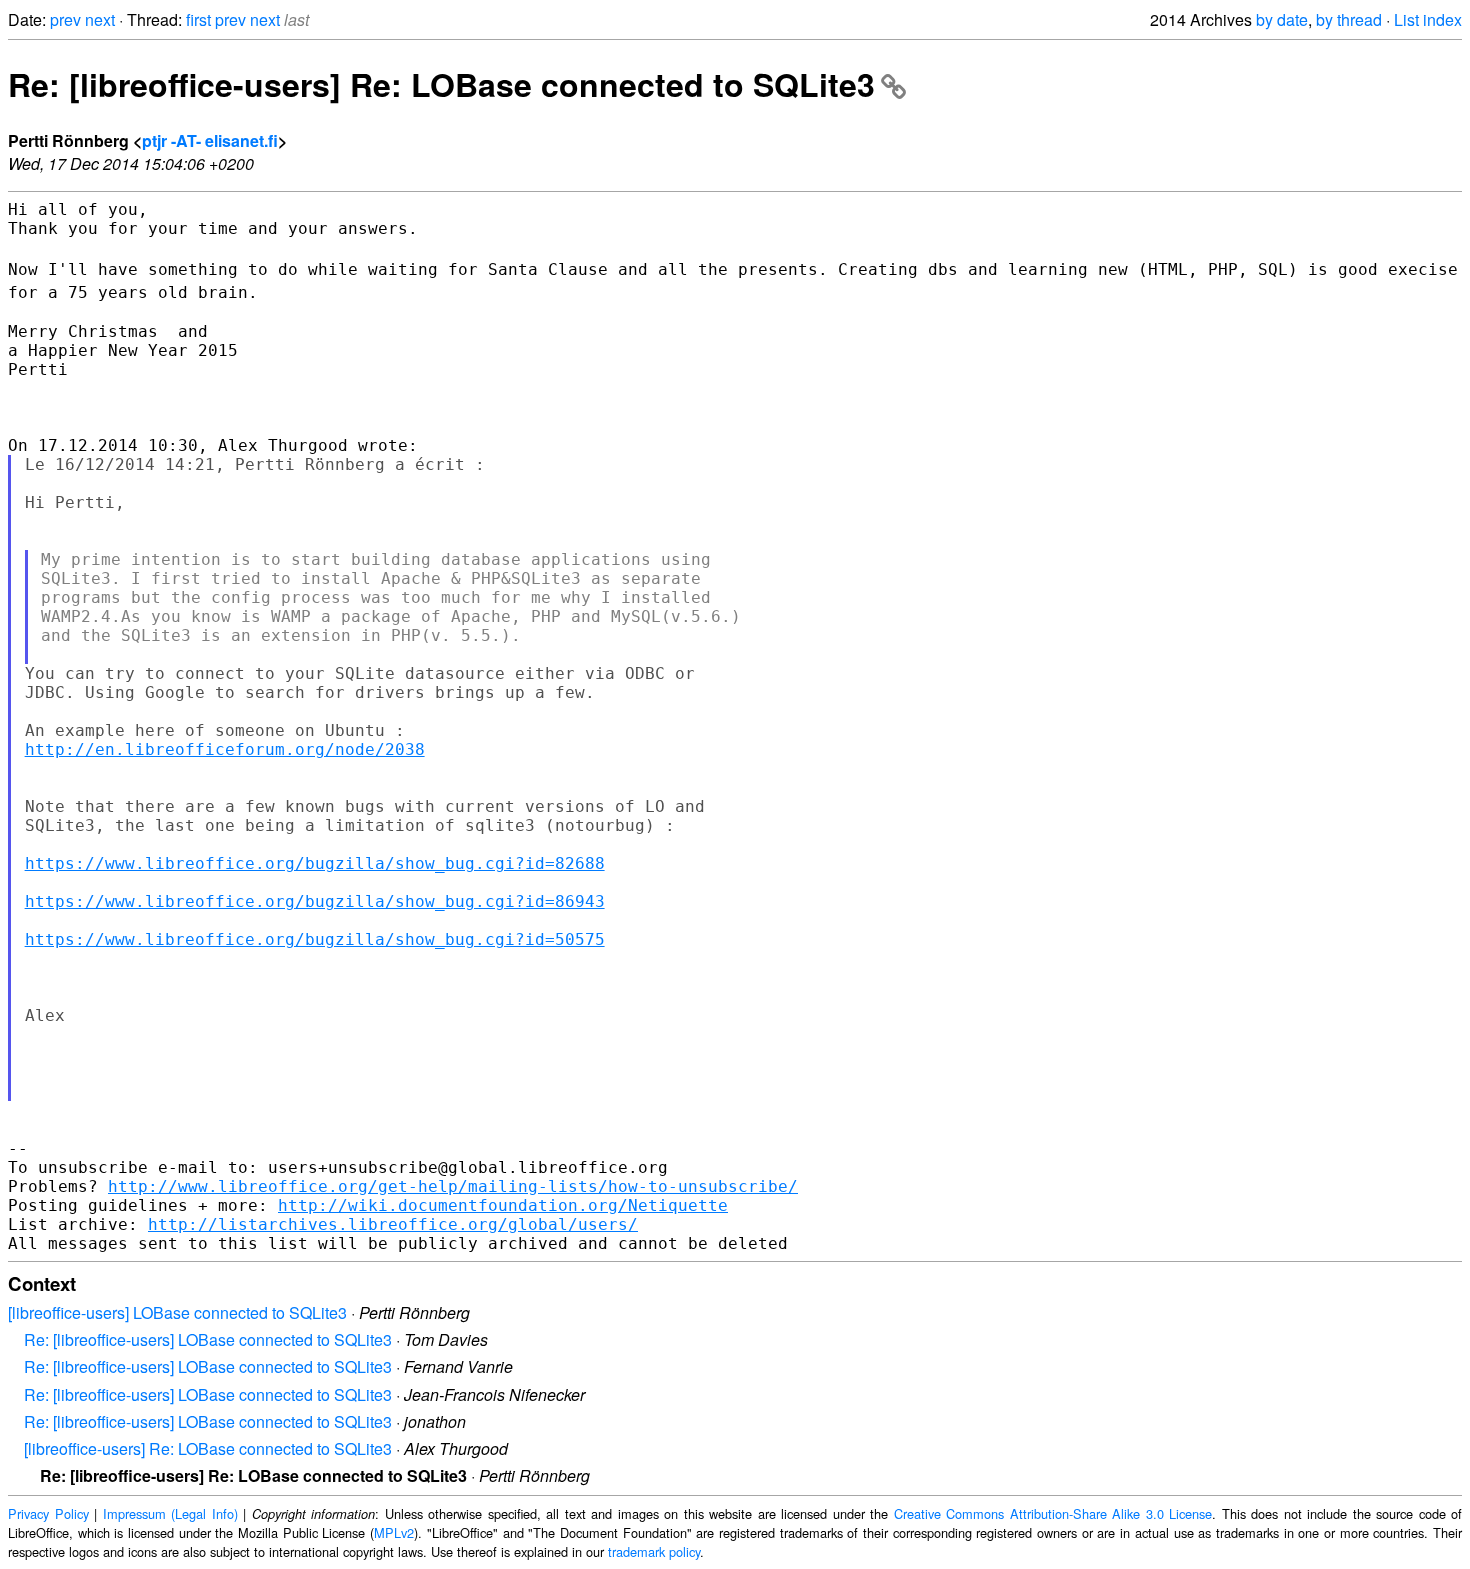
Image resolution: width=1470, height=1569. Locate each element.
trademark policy (654, 1551)
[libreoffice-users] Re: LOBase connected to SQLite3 (208, 1448)
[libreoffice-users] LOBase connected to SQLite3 (177, 1312)
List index (1428, 19)
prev (65, 19)
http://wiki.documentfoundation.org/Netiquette (503, 1205)
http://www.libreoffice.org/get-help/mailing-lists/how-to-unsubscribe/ (453, 1186)
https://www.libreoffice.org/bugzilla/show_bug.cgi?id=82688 (315, 863)
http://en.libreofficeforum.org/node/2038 (225, 749)
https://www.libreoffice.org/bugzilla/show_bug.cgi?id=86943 (315, 901)
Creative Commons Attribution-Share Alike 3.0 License (1053, 1513)
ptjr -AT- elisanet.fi (210, 140)
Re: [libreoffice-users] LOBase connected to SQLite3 (208, 1339)
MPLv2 (394, 1532)
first (198, 19)
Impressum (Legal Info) (170, 1513)
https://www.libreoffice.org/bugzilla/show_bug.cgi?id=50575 (315, 939)
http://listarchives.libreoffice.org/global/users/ (393, 1224)
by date (1282, 19)
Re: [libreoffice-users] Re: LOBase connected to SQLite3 (441, 84)
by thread (1349, 19)
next (100, 19)
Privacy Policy (48, 1513)
